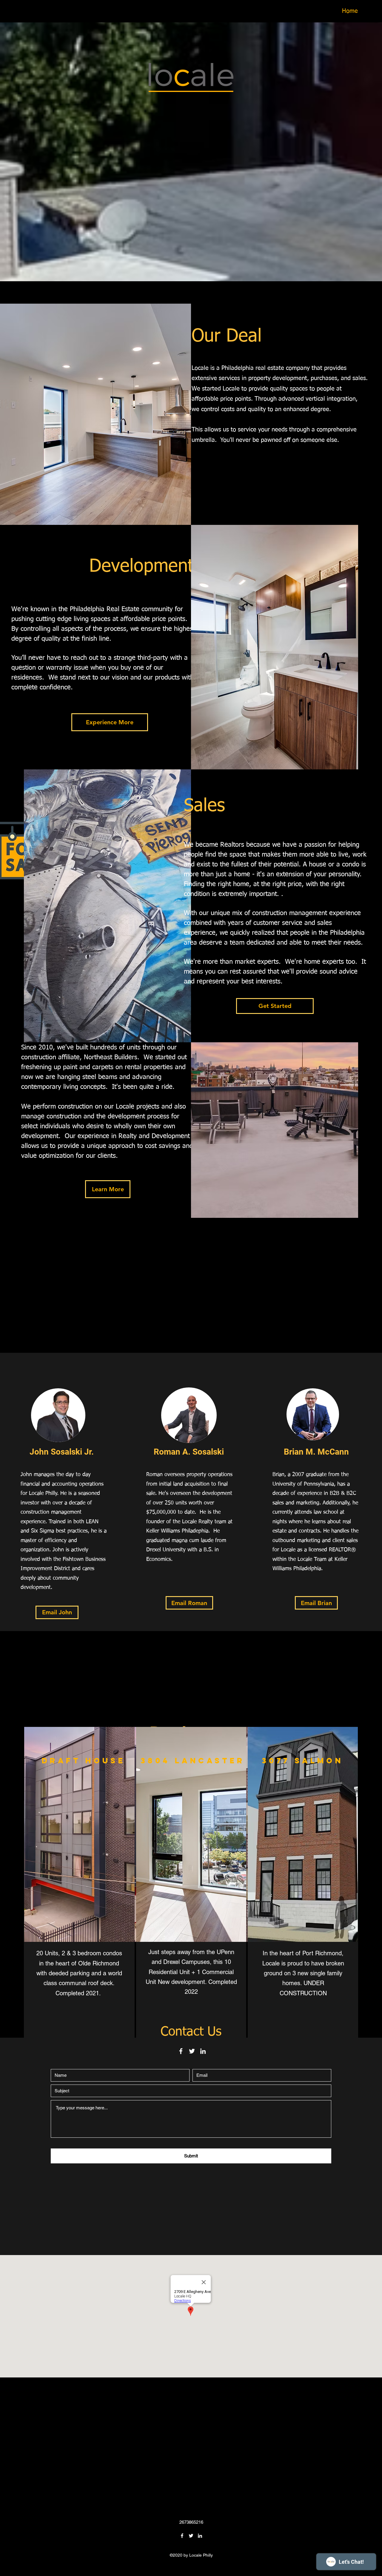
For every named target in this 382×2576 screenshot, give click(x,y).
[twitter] (192, 2051)
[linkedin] (203, 2051)
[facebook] (181, 2051)
